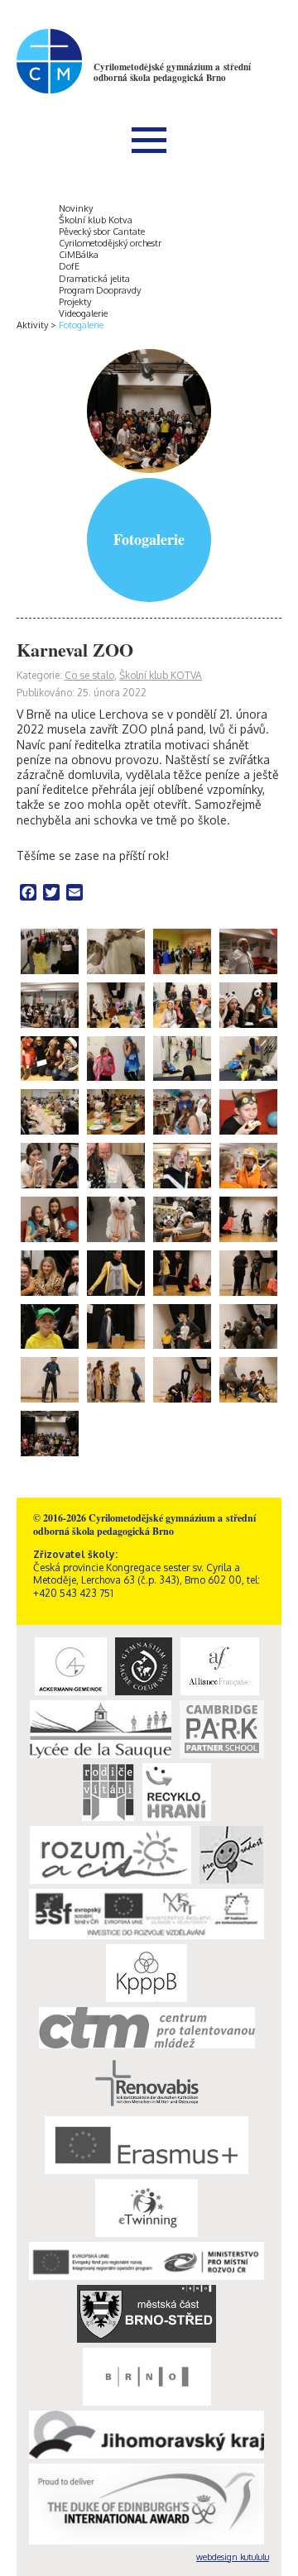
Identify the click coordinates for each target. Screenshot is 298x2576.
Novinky (76, 208)
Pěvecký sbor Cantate (102, 232)
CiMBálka (79, 255)
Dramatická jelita (94, 279)
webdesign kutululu (233, 2557)
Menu (149, 140)
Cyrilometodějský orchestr (110, 243)
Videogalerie (83, 313)
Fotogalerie (81, 325)
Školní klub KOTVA (161, 675)
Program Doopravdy (100, 290)
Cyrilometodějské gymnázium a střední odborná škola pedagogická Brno (172, 72)
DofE (69, 266)
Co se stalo (89, 675)
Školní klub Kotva (96, 220)
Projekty (75, 302)
